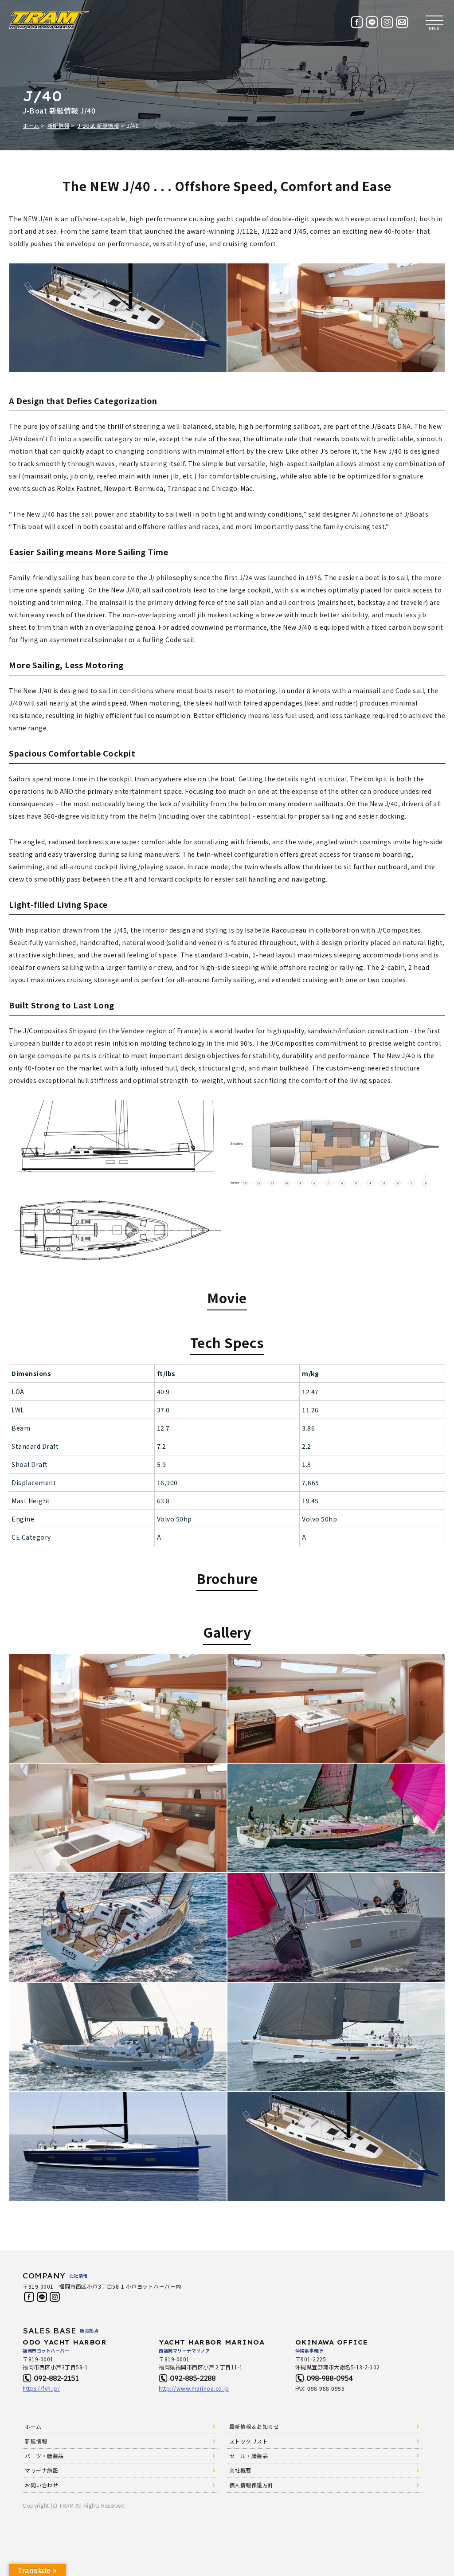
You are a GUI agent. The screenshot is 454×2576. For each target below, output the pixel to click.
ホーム (31, 125)
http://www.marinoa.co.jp (194, 2388)
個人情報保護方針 (251, 2485)
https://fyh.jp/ (41, 2388)
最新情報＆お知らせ (254, 2426)
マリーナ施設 (41, 2470)
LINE (42, 2297)
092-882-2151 (56, 2378)
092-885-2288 (193, 2378)
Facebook (29, 2297)
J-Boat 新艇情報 (98, 125)
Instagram (55, 2297)
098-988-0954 (330, 2378)
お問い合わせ (41, 2485)
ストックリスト (249, 2441)
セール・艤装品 (249, 2456)
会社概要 (240, 2470)
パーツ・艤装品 (44, 2456)
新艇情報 (59, 125)
